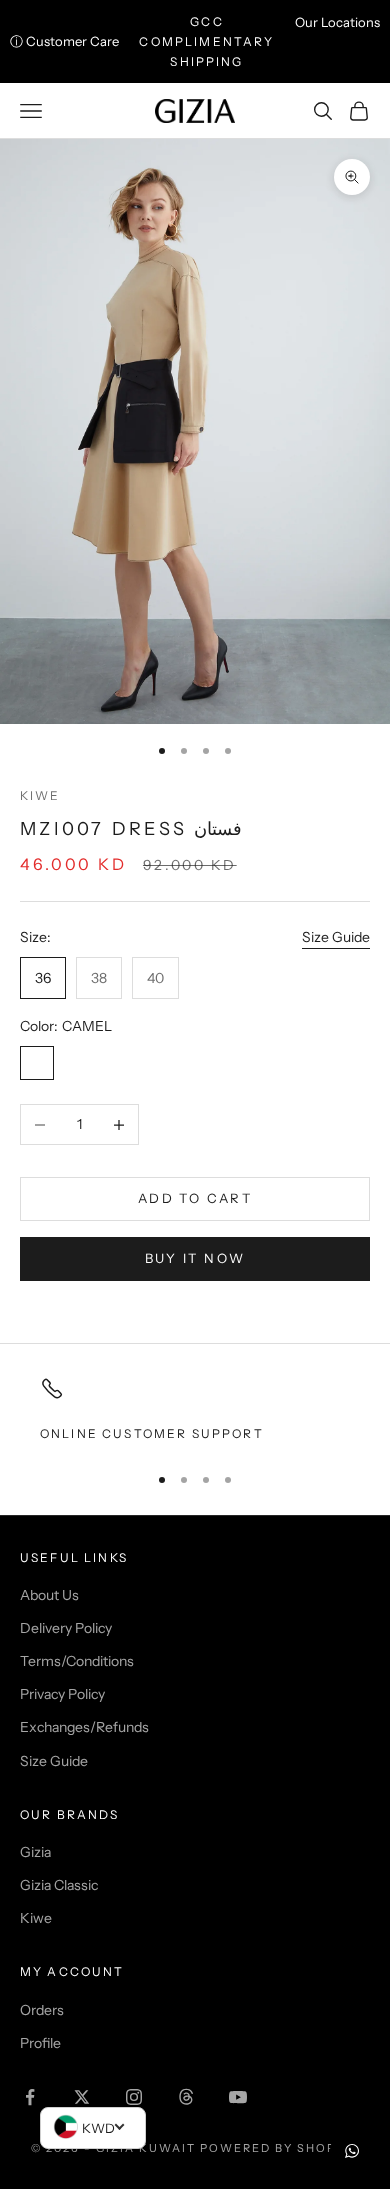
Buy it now (195, 1258)
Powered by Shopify (279, 2148)
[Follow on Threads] (186, 2097)
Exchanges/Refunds (84, 1727)
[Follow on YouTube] (238, 2097)
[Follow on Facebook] (30, 2097)
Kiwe (40, 795)
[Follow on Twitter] (82, 2097)
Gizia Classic (59, 1885)
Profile (40, 2043)
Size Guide (336, 937)
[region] (195, 1410)
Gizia (35, 1852)
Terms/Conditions (77, 1661)
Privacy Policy (62, 1694)
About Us (49, 1595)
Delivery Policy (66, 1628)
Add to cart (195, 1198)
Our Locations (337, 22)
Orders (42, 2010)
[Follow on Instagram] (134, 2097)
